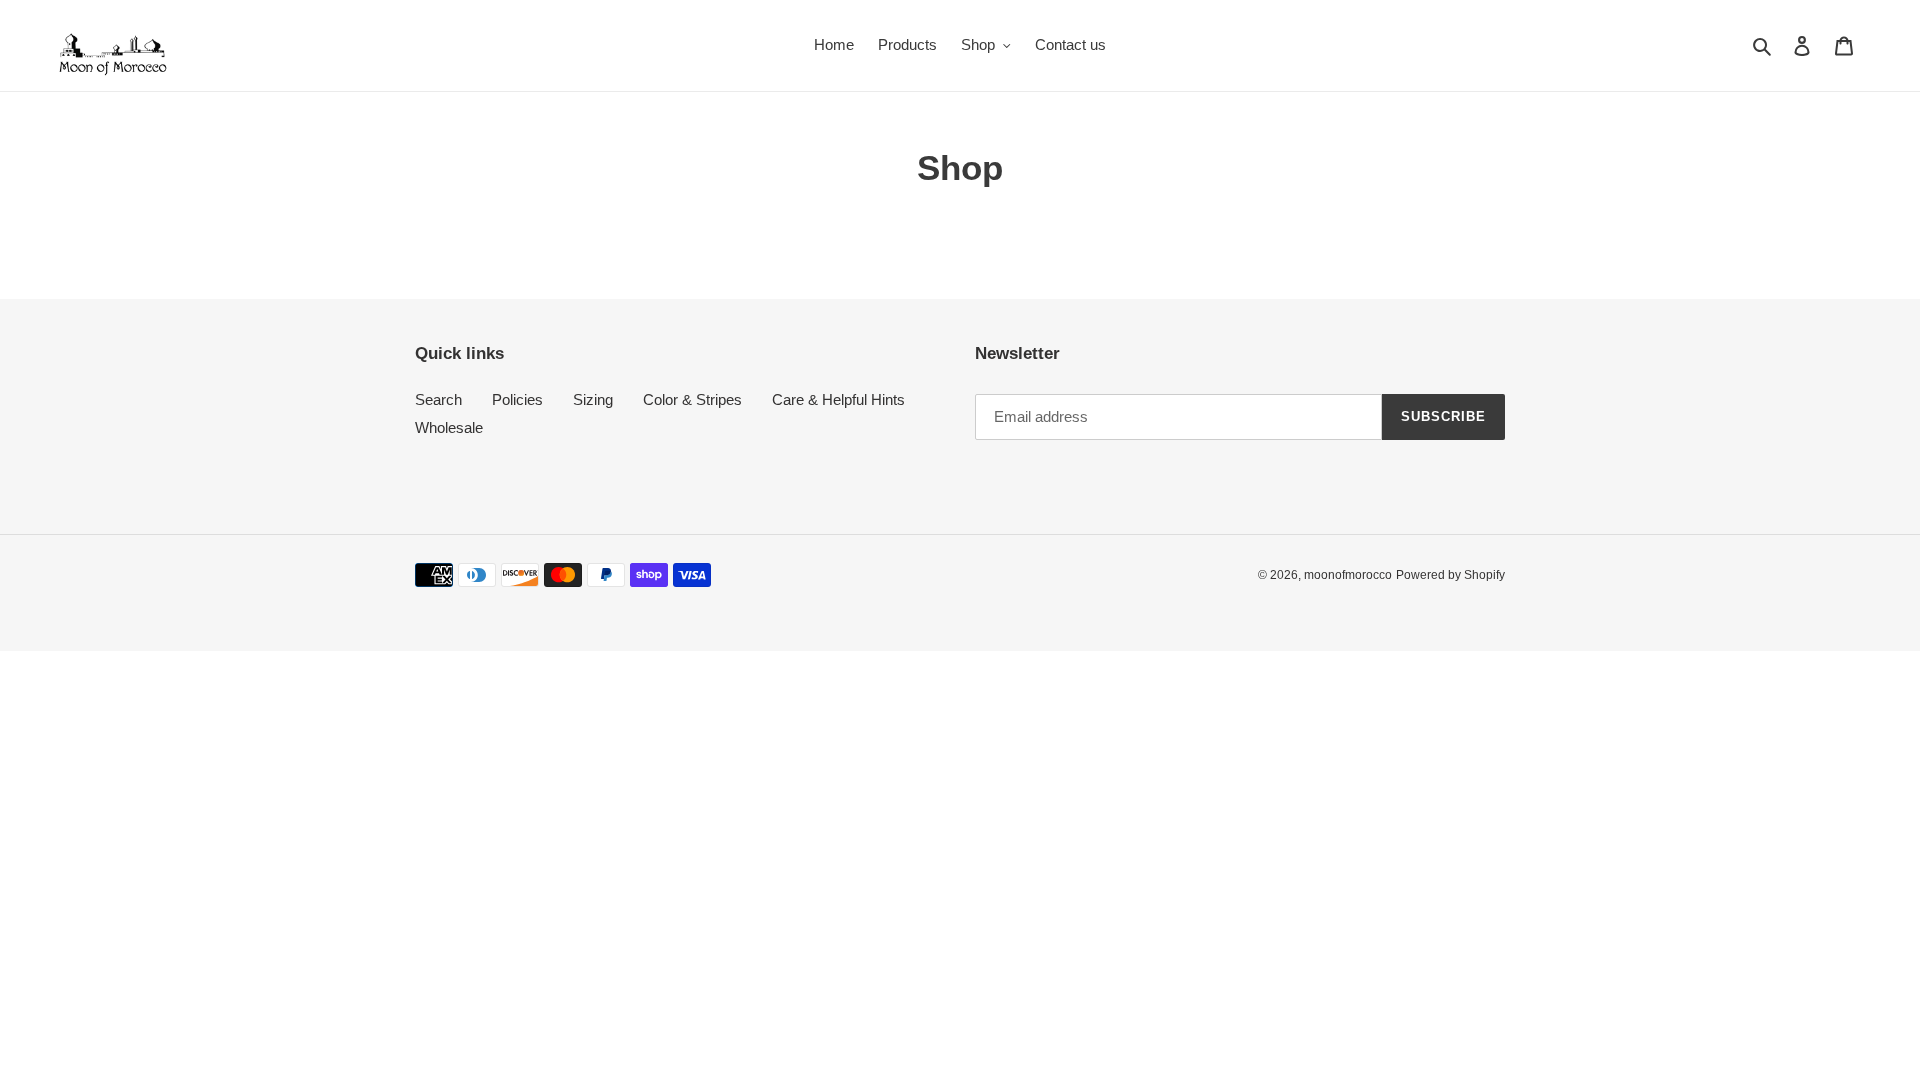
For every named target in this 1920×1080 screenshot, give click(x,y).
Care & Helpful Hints (838, 399)
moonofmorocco (1348, 575)
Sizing (593, 399)
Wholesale (449, 427)
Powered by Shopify (1450, 575)
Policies (517, 399)
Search (438, 399)
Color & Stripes (692, 399)
